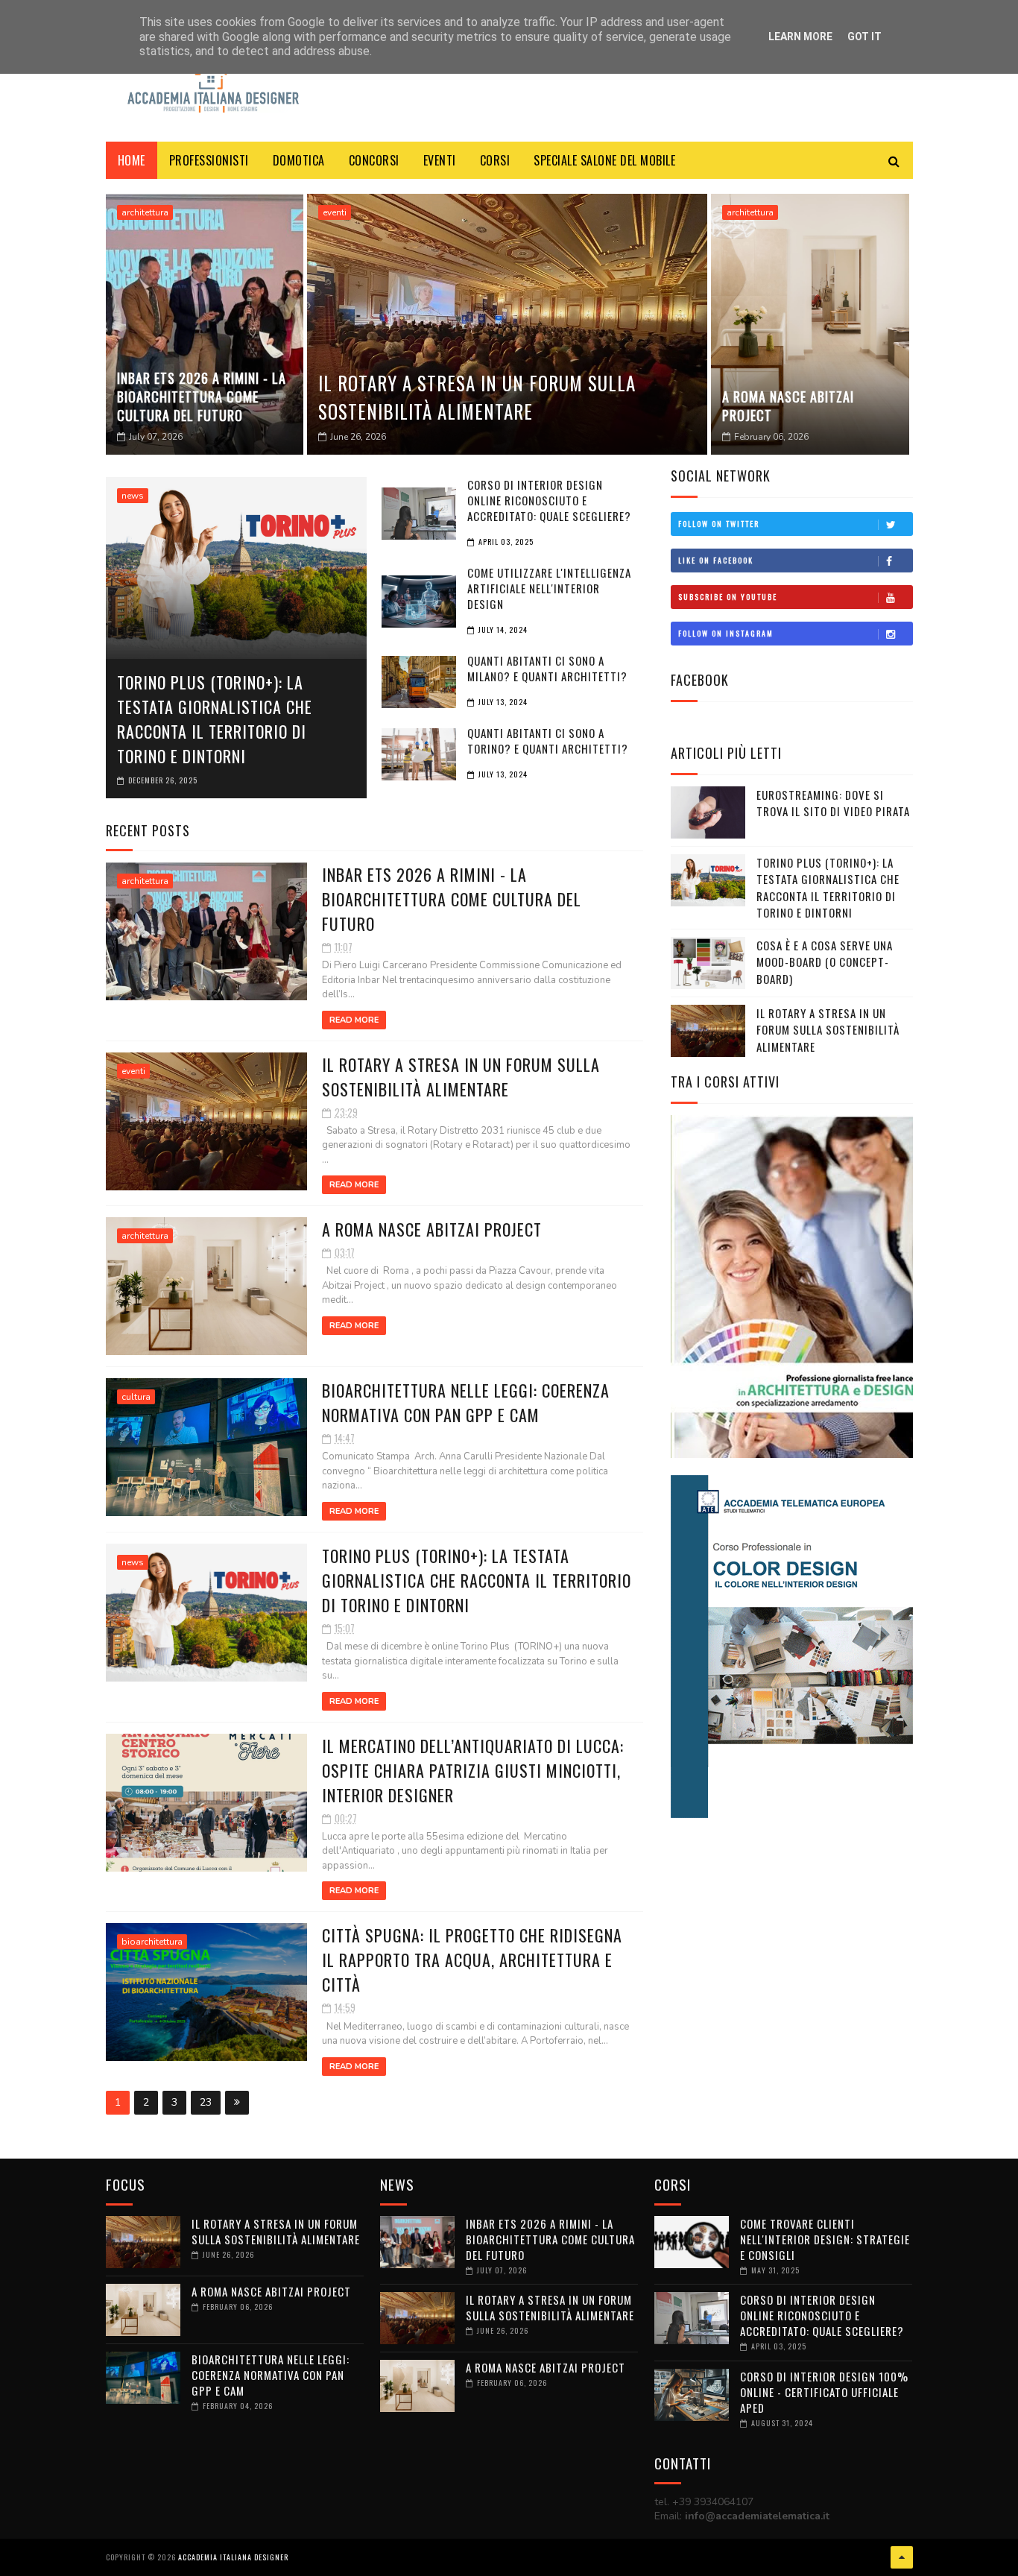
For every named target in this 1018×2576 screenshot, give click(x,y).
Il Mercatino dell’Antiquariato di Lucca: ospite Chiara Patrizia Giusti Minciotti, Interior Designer (473, 1770)
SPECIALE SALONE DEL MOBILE (604, 160)
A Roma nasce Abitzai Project (788, 406)
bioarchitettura (152, 1942)
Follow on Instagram (726, 633)
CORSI (495, 160)
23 (206, 2102)
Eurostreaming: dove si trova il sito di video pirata (833, 803)
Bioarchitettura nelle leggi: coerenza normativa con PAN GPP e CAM (466, 1402)
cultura (136, 1397)
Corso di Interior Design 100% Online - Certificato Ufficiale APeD (824, 2392)
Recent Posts (148, 830)
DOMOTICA (299, 160)
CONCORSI (374, 160)
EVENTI (440, 160)
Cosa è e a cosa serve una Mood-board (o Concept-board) (825, 962)
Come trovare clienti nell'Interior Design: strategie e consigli (825, 2239)
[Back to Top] (902, 2557)
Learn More (800, 37)
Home (132, 160)
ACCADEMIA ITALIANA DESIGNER (233, 2557)
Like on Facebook (716, 560)
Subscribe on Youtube (728, 597)
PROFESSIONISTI (209, 160)
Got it (864, 37)
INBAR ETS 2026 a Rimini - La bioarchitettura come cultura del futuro (202, 397)
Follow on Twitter (719, 524)
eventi (335, 212)
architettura (145, 212)
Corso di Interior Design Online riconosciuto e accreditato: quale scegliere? (822, 2315)
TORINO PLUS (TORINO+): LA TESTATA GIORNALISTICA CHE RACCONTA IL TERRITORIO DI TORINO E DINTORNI (215, 719)
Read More (354, 1020)
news (133, 496)
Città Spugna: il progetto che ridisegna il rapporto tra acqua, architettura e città (472, 1960)
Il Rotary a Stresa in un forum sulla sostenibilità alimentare (477, 397)
